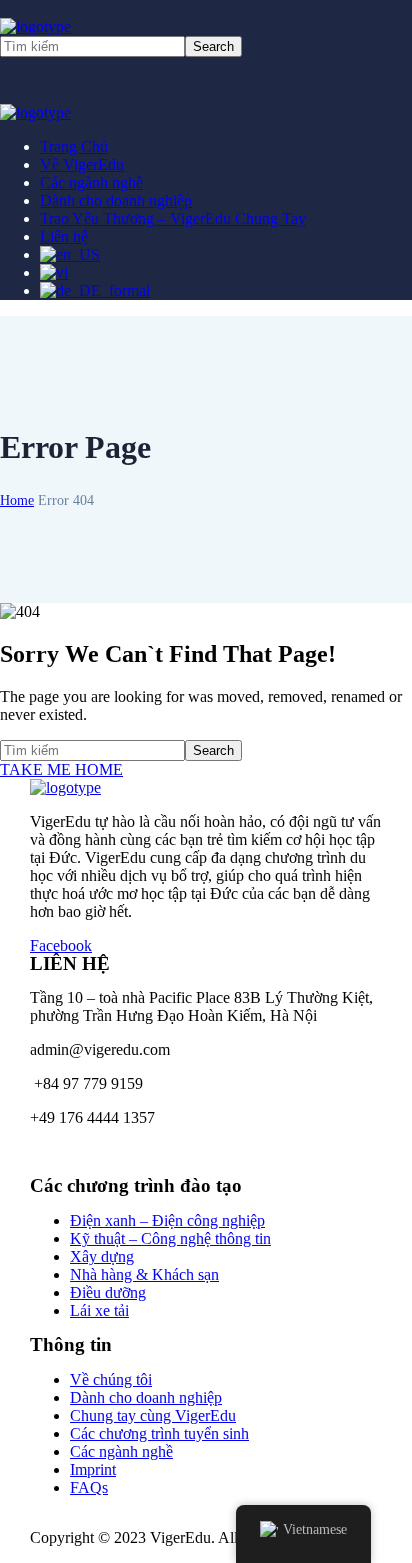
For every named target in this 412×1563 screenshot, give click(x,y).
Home (17, 500)
